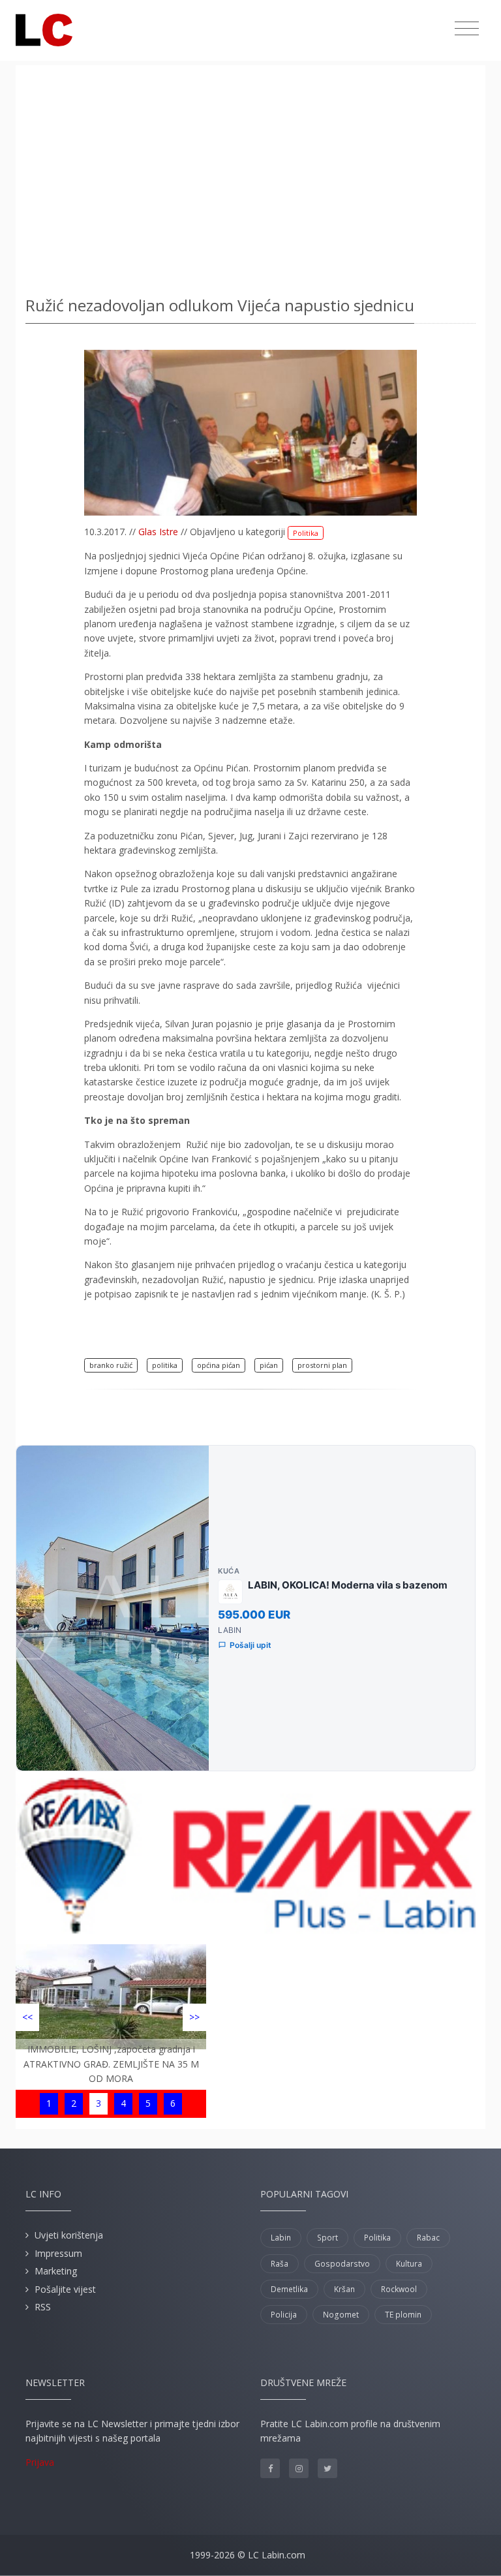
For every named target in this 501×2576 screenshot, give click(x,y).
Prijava (40, 2462)
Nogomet (341, 2315)
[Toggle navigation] (467, 29)
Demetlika (289, 2289)
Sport (327, 2238)
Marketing (56, 2271)
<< (27, 2017)
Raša (280, 2264)
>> (194, 2017)
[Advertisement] (250, 176)
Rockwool (399, 2289)
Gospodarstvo (342, 2264)
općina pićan (219, 1365)
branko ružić (111, 1365)
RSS (43, 2307)
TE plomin (403, 2315)
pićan (269, 1365)
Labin (281, 2238)
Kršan (344, 2289)
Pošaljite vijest (65, 2289)
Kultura (409, 2264)
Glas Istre (158, 532)
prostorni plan (322, 1365)
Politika (306, 533)
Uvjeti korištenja (69, 2235)
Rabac (428, 2238)
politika (165, 1365)
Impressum (58, 2253)
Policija (284, 2315)
